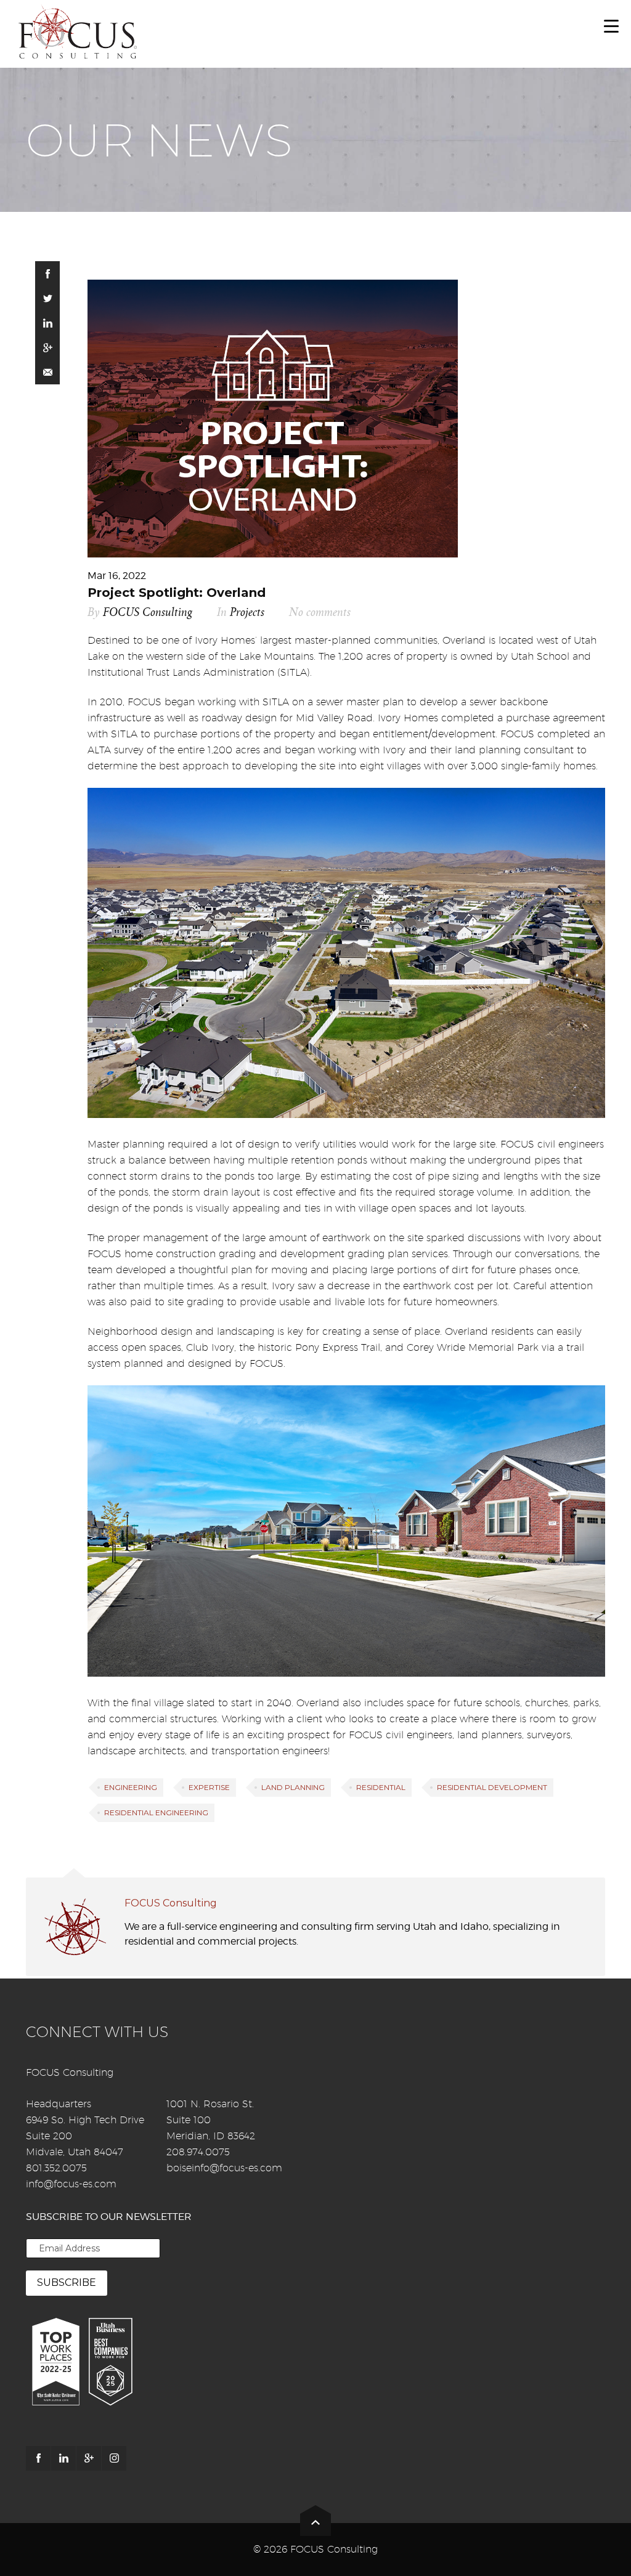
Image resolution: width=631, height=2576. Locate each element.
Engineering (131, 1787)
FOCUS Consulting (148, 613)
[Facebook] (38, 2458)
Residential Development (492, 1787)
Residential (381, 1787)
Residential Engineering (156, 1813)
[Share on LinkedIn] (47, 323)
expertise (209, 1787)
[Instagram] (114, 2458)
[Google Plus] (89, 2458)
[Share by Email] (47, 372)
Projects (247, 613)
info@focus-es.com (71, 2184)
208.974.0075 (198, 2152)
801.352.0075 (56, 2168)
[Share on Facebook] (47, 273)
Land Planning (293, 1787)
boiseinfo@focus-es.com (224, 2168)
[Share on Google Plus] (47, 347)
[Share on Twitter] (47, 298)
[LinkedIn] (63, 2458)
